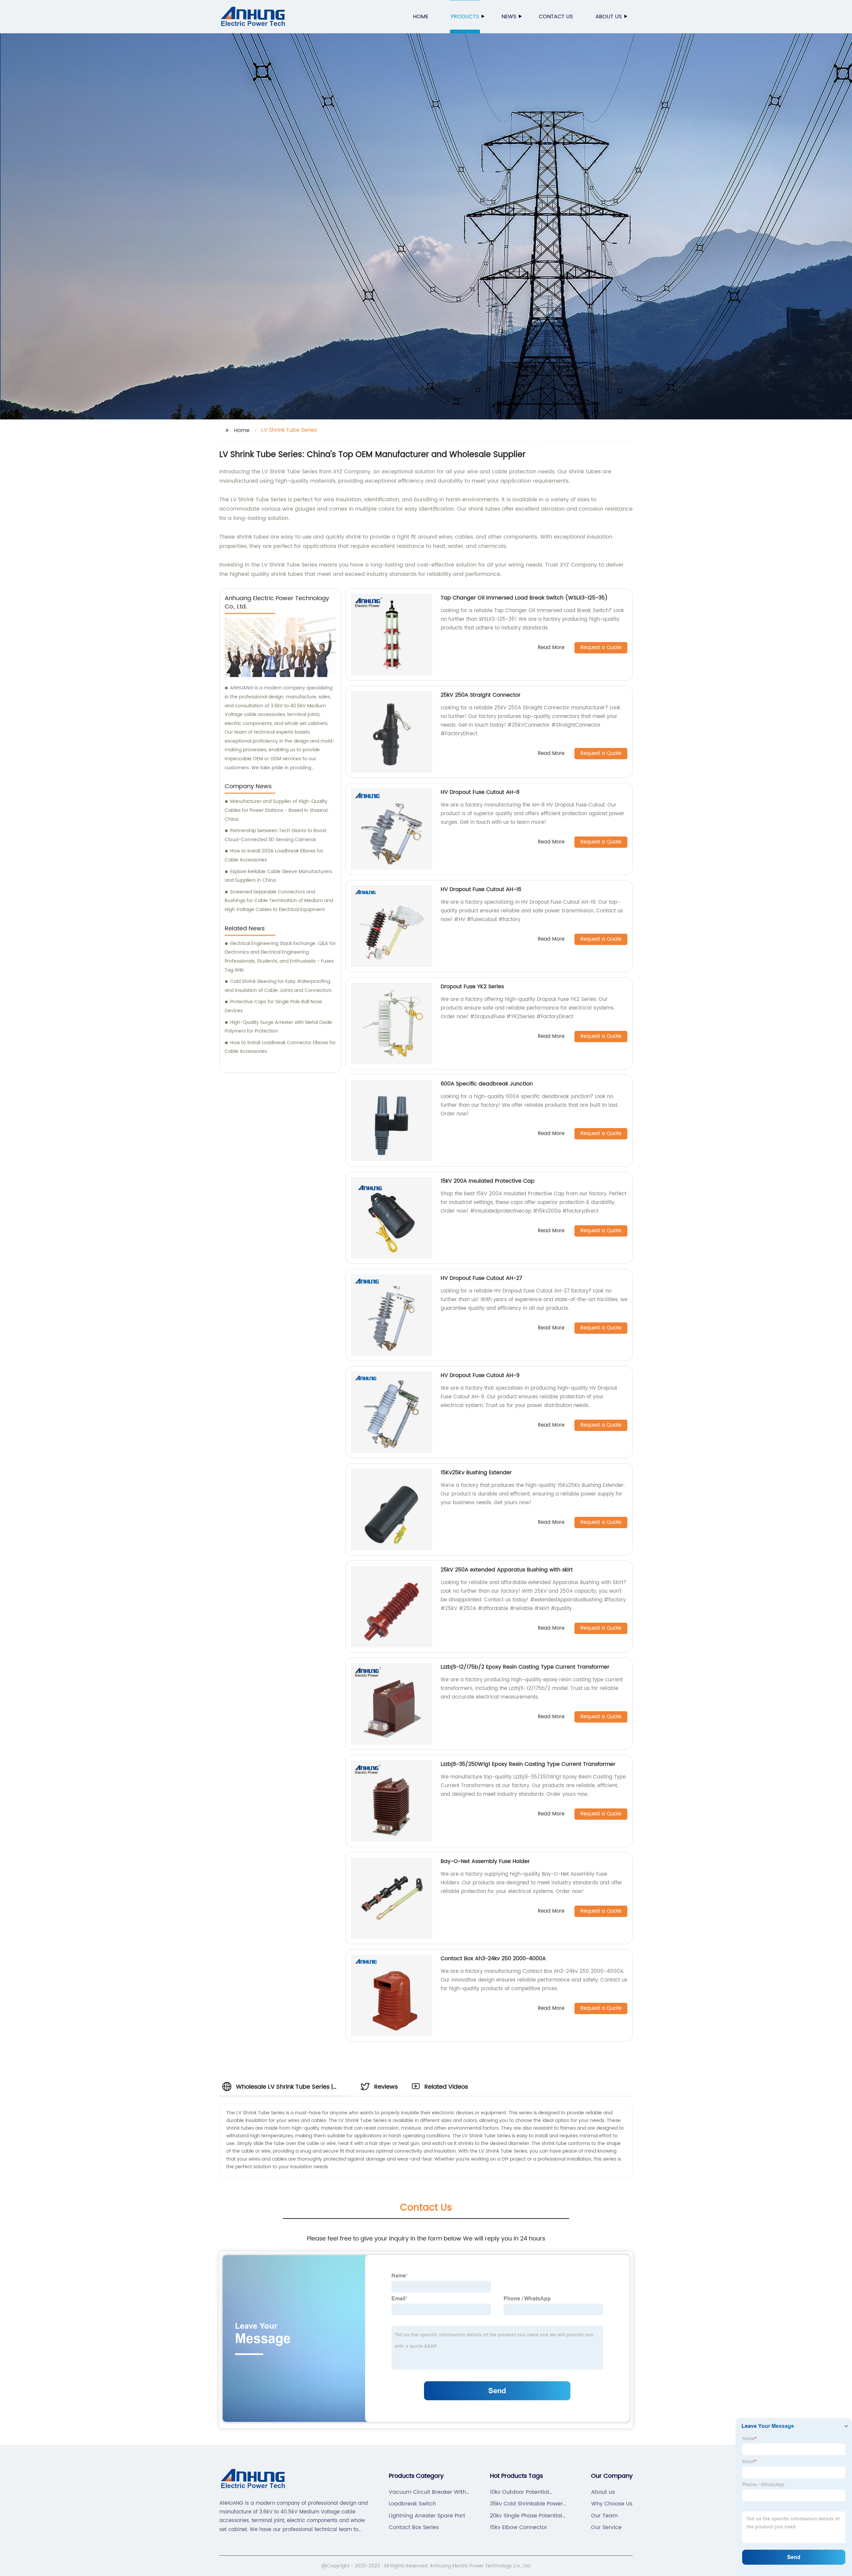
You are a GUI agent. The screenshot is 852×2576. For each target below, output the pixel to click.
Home (421, 17)
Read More (551, 648)
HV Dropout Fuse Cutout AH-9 (480, 1375)
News (509, 17)
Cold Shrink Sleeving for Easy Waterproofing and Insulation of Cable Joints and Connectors (278, 986)
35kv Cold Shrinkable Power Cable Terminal (526, 2504)
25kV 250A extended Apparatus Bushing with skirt (507, 1570)
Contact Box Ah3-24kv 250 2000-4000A (493, 1959)
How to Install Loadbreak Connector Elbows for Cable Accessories (280, 1047)
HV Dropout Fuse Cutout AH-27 (481, 1278)
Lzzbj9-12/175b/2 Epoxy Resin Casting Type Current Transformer (525, 1667)
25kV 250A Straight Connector (481, 695)
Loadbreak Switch (412, 2504)
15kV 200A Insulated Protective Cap (488, 1181)
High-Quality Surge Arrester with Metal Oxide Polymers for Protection (278, 1027)
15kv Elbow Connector (519, 2527)
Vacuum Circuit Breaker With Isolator (427, 2492)
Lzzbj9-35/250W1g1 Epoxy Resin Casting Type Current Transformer (528, 1764)
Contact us (556, 17)
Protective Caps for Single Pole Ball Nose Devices (273, 1006)
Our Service (606, 2527)
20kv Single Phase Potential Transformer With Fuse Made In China (528, 2516)
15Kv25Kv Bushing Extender (476, 1473)
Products (465, 17)
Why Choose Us (612, 2504)
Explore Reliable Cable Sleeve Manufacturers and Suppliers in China (278, 876)
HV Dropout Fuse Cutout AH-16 (481, 889)
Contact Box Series (414, 2527)
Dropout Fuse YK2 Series (472, 987)
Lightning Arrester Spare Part (427, 2516)
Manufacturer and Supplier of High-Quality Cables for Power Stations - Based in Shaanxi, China (277, 810)
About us (609, 17)
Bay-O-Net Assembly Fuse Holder (485, 1861)
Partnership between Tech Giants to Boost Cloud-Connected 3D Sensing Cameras (276, 835)
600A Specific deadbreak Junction (487, 1084)
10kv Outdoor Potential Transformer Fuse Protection (527, 2492)
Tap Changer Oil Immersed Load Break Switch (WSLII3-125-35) (524, 598)
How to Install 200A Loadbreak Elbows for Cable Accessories (274, 855)
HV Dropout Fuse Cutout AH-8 (480, 792)
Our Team (604, 2516)
